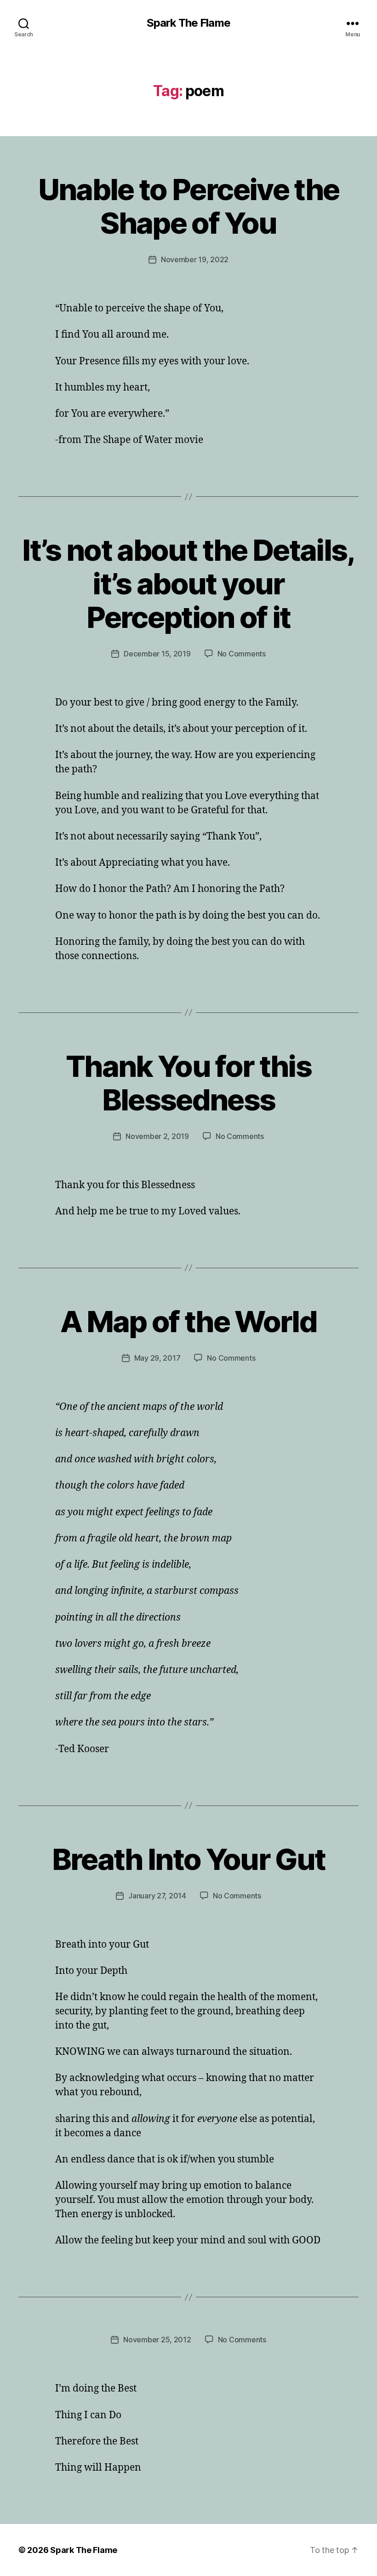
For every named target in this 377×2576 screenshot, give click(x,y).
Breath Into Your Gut (189, 1859)
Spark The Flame (188, 23)
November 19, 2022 (195, 259)
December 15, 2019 (157, 654)
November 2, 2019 (157, 1136)
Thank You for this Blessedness (188, 1083)
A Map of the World (188, 1321)
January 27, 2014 (157, 1896)
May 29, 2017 (157, 1358)
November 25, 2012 (157, 2340)
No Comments (242, 654)
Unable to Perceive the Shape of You (188, 206)
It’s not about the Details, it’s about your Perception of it (188, 584)
